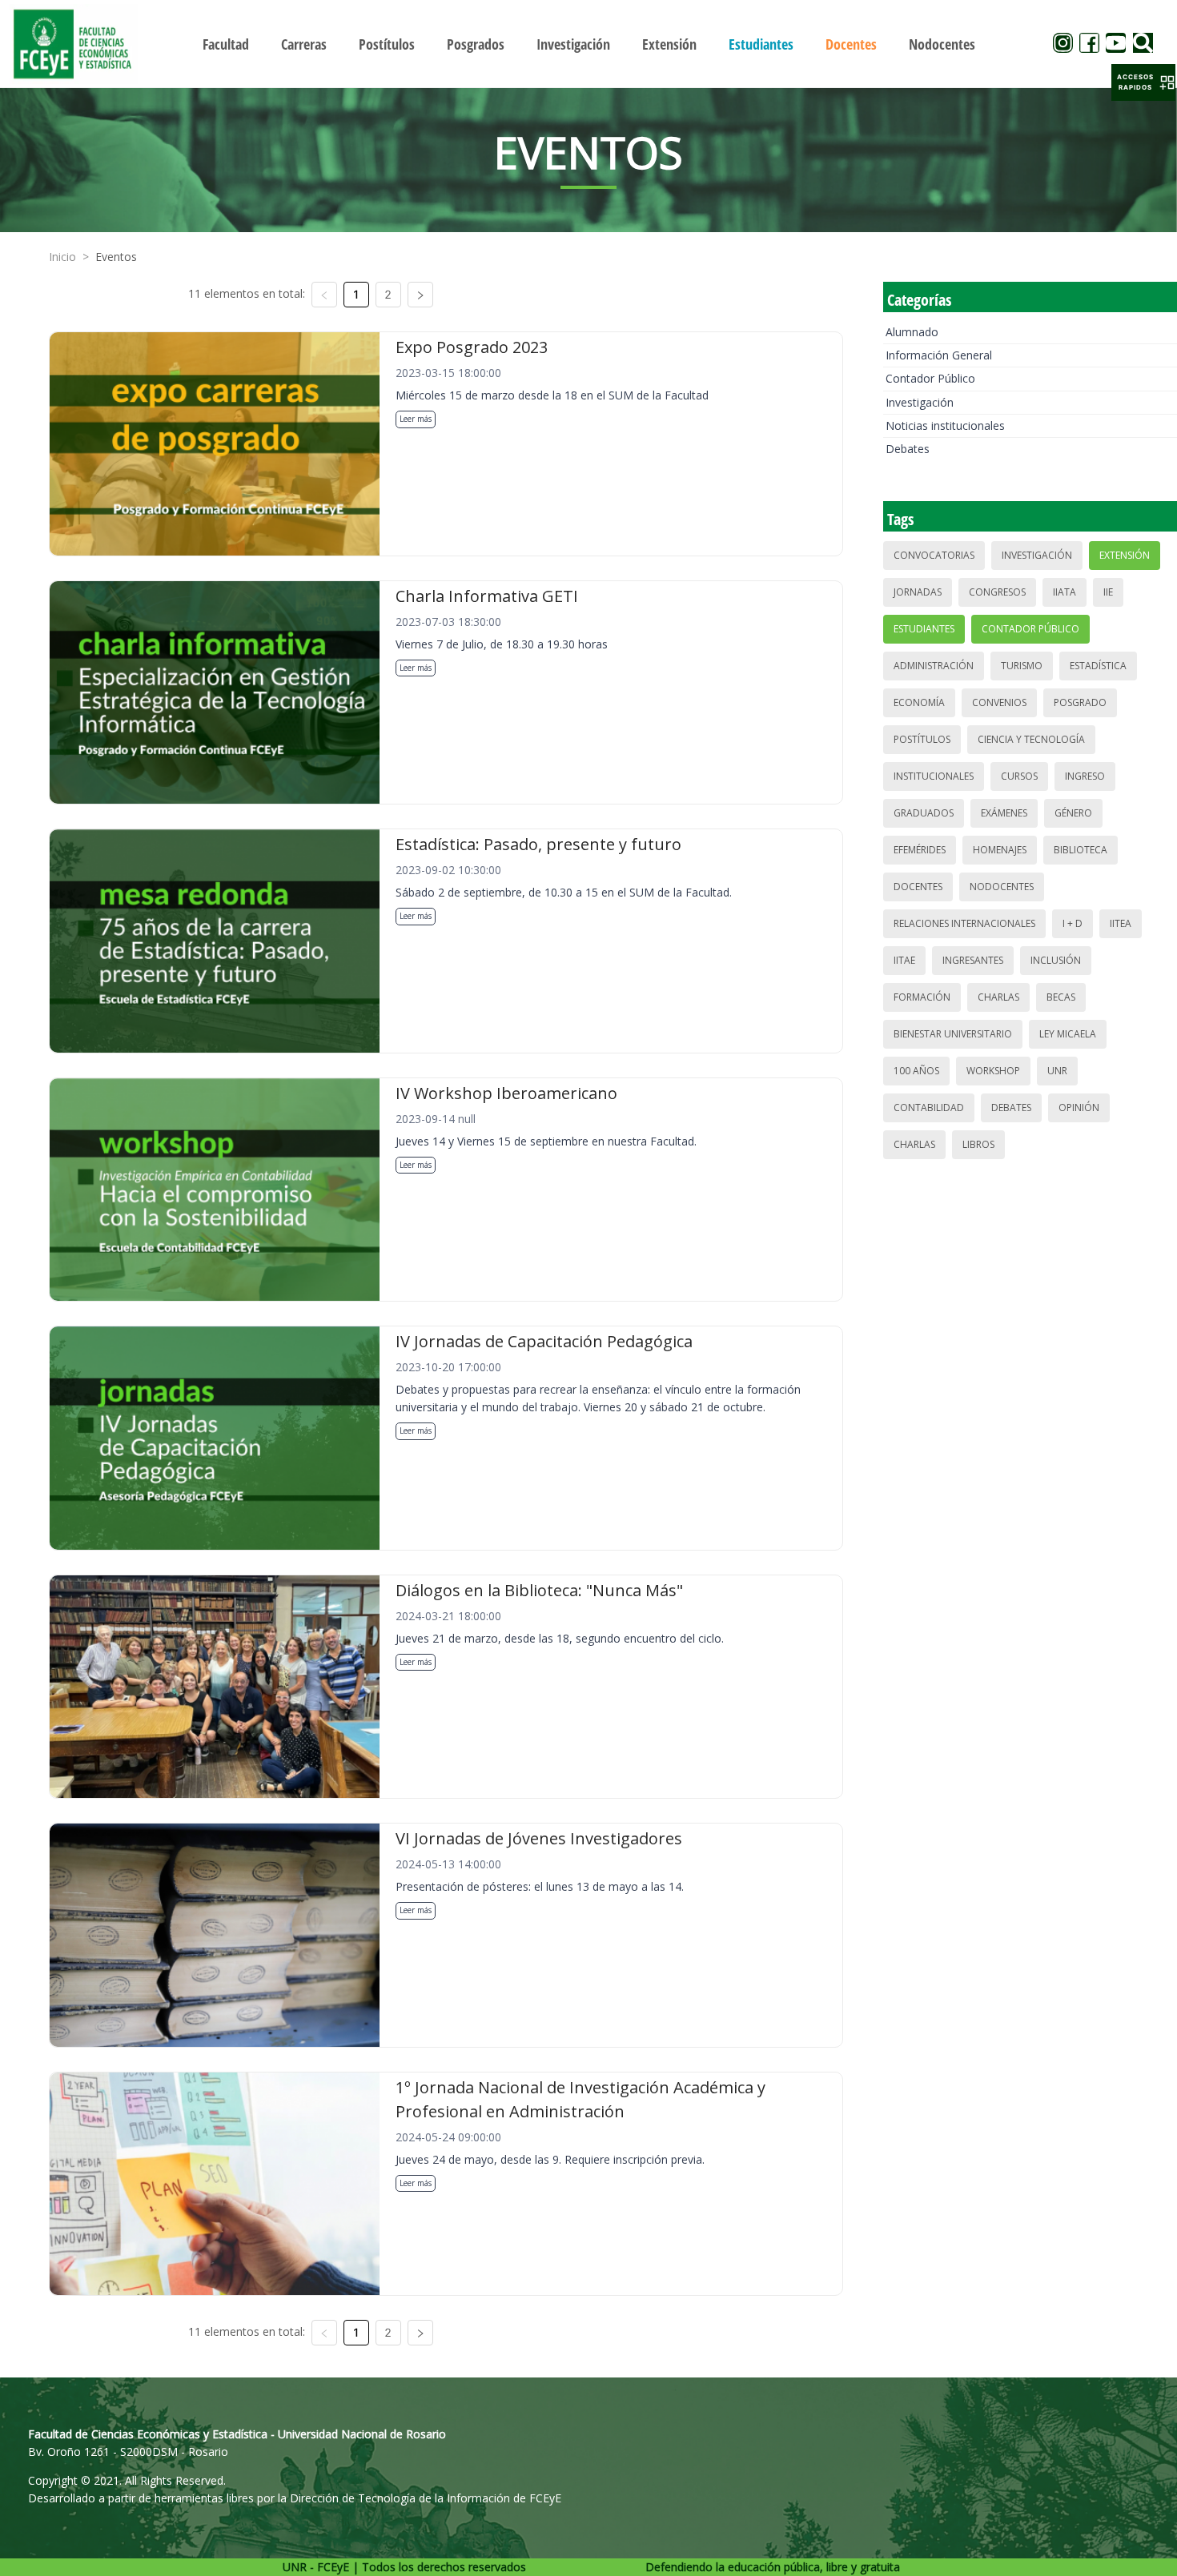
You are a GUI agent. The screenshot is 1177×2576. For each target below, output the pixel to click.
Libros (978, 1144)
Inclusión (1056, 960)
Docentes (918, 887)
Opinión (1079, 1107)
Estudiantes (924, 629)
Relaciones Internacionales (964, 923)
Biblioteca (1081, 850)
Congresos (997, 592)
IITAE (904, 960)
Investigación (920, 402)
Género (1073, 813)
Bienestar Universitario (953, 1034)
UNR (1057, 1071)
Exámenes (1004, 813)
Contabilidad (929, 1107)
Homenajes (1000, 850)
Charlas (998, 997)
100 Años (916, 1071)
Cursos (1019, 776)
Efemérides (920, 850)
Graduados (924, 813)
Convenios (999, 702)
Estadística (1098, 666)
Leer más (416, 419)
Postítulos (922, 739)
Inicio (62, 257)
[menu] (589, 44)
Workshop (993, 1071)
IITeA (1121, 923)
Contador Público (930, 378)
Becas (1061, 997)
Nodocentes (1002, 887)
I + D (1073, 923)
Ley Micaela (1068, 1034)
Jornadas (918, 592)
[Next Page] (420, 295)
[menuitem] (226, 44)
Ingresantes (973, 960)
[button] (1143, 82)
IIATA (1065, 592)
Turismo (1022, 666)
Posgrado (1080, 702)
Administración (934, 666)
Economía (919, 702)
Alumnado (912, 332)
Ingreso (1085, 776)
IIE (1108, 592)
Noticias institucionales (945, 425)
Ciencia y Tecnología (1031, 739)
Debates (908, 449)
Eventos (116, 257)
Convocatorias (934, 555)
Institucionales (934, 776)
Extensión (1125, 555)
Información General (939, 355)
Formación (922, 997)
